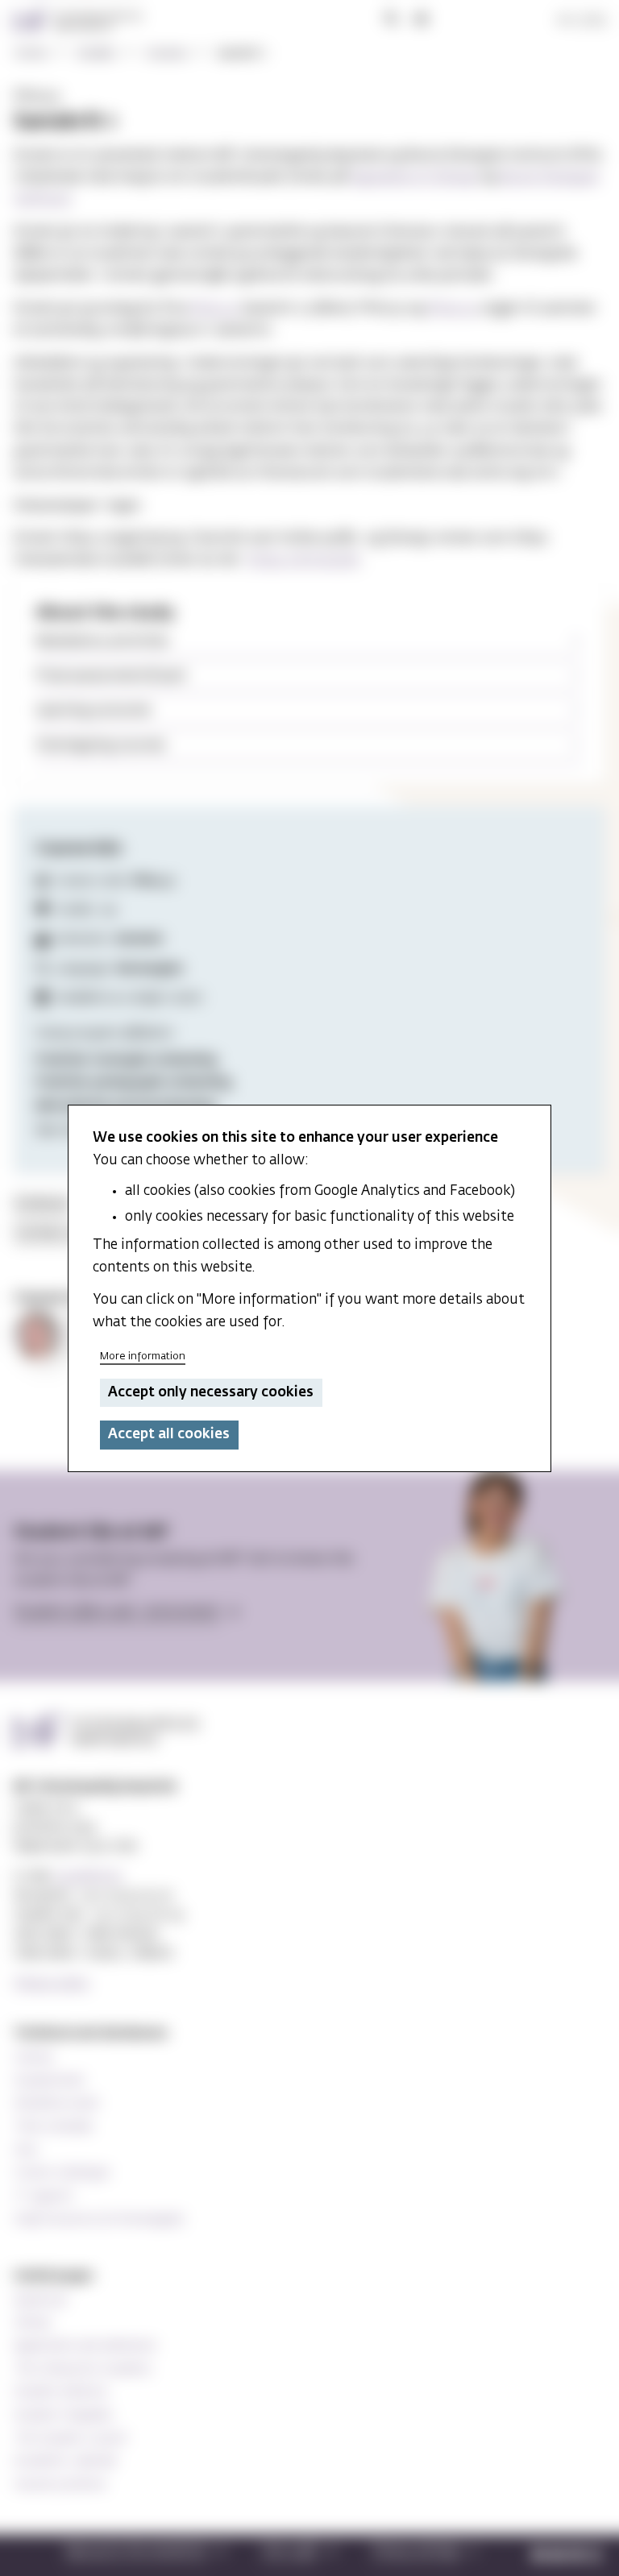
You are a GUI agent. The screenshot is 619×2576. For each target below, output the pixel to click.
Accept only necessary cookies (211, 1393)
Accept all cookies (169, 1435)
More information (143, 1356)
